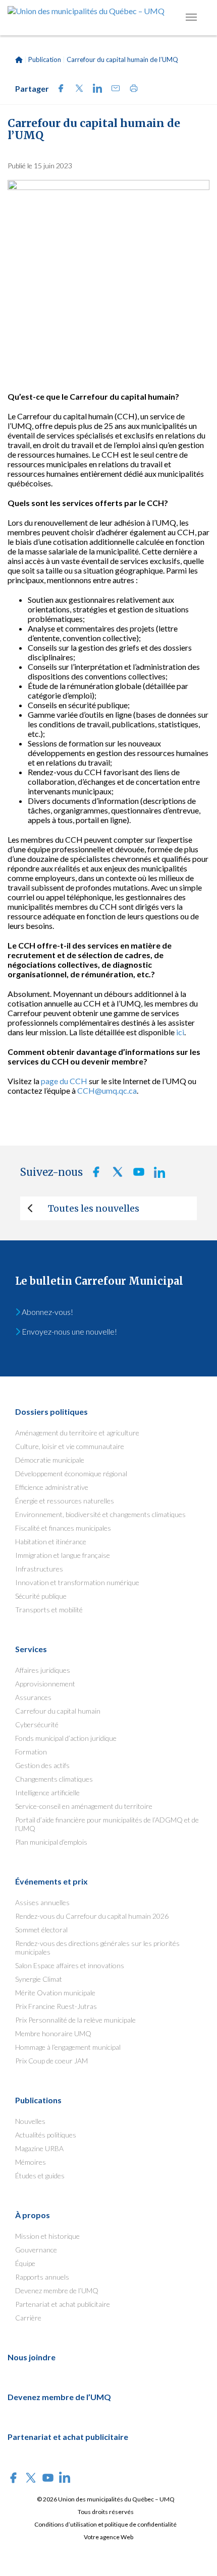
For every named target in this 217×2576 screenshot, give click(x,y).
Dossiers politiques (51, 1411)
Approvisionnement (45, 1684)
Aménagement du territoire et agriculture (77, 1433)
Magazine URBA (39, 2148)
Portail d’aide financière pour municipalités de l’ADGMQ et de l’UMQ (107, 1824)
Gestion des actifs (42, 1765)
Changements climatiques (54, 1779)
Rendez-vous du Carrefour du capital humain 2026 (92, 1916)
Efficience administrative (52, 1487)
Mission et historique (47, 2236)
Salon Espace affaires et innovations (70, 1965)
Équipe (25, 2263)
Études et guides (40, 2176)
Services (31, 1649)
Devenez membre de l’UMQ (57, 2290)
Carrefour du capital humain (58, 1711)
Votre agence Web (108, 2537)
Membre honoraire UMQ (53, 2033)
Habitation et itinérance (51, 1542)
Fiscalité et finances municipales (63, 1528)
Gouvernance (36, 2250)
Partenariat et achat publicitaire (63, 2304)
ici (180, 1032)
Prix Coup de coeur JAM (51, 2061)
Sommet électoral (41, 1930)
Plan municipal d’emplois (51, 1842)
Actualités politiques (46, 2135)
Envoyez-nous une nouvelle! (69, 1331)
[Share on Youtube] (136, 1175)
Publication (45, 59)
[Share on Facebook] (58, 89)
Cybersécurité (37, 1724)
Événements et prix (51, 1881)
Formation (31, 1752)
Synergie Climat (39, 1979)
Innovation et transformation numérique (77, 1582)
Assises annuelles (42, 1902)
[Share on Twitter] (76, 89)
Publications (38, 2100)
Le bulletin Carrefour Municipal (99, 1281)
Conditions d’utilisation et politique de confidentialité (105, 2524)
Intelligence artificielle (47, 1793)
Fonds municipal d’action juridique (66, 1738)
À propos (33, 2215)
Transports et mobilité (49, 1610)
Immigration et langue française (63, 1555)
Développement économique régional (71, 1473)
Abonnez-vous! (47, 1312)
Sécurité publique (41, 1596)
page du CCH (64, 1081)
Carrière (28, 2318)
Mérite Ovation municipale (55, 1993)
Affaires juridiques (43, 1670)
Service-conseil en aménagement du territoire (84, 1806)
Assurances (33, 1697)
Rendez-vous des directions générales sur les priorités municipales (97, 1947)
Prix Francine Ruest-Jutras (56, 2006)
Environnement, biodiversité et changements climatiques (100, 1514)
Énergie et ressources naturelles (65, 1501)
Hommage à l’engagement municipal (68, 2047)
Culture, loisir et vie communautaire (70, 1446)
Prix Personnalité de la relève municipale (75, 2020)
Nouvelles (30, 2121)
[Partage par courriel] (113, 89)
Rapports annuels (42, 2277)
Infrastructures (39, 1569)
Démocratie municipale (50, 1460)
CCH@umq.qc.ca (107, 1090)
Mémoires (31, 2162)
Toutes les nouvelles (94, 1208)
